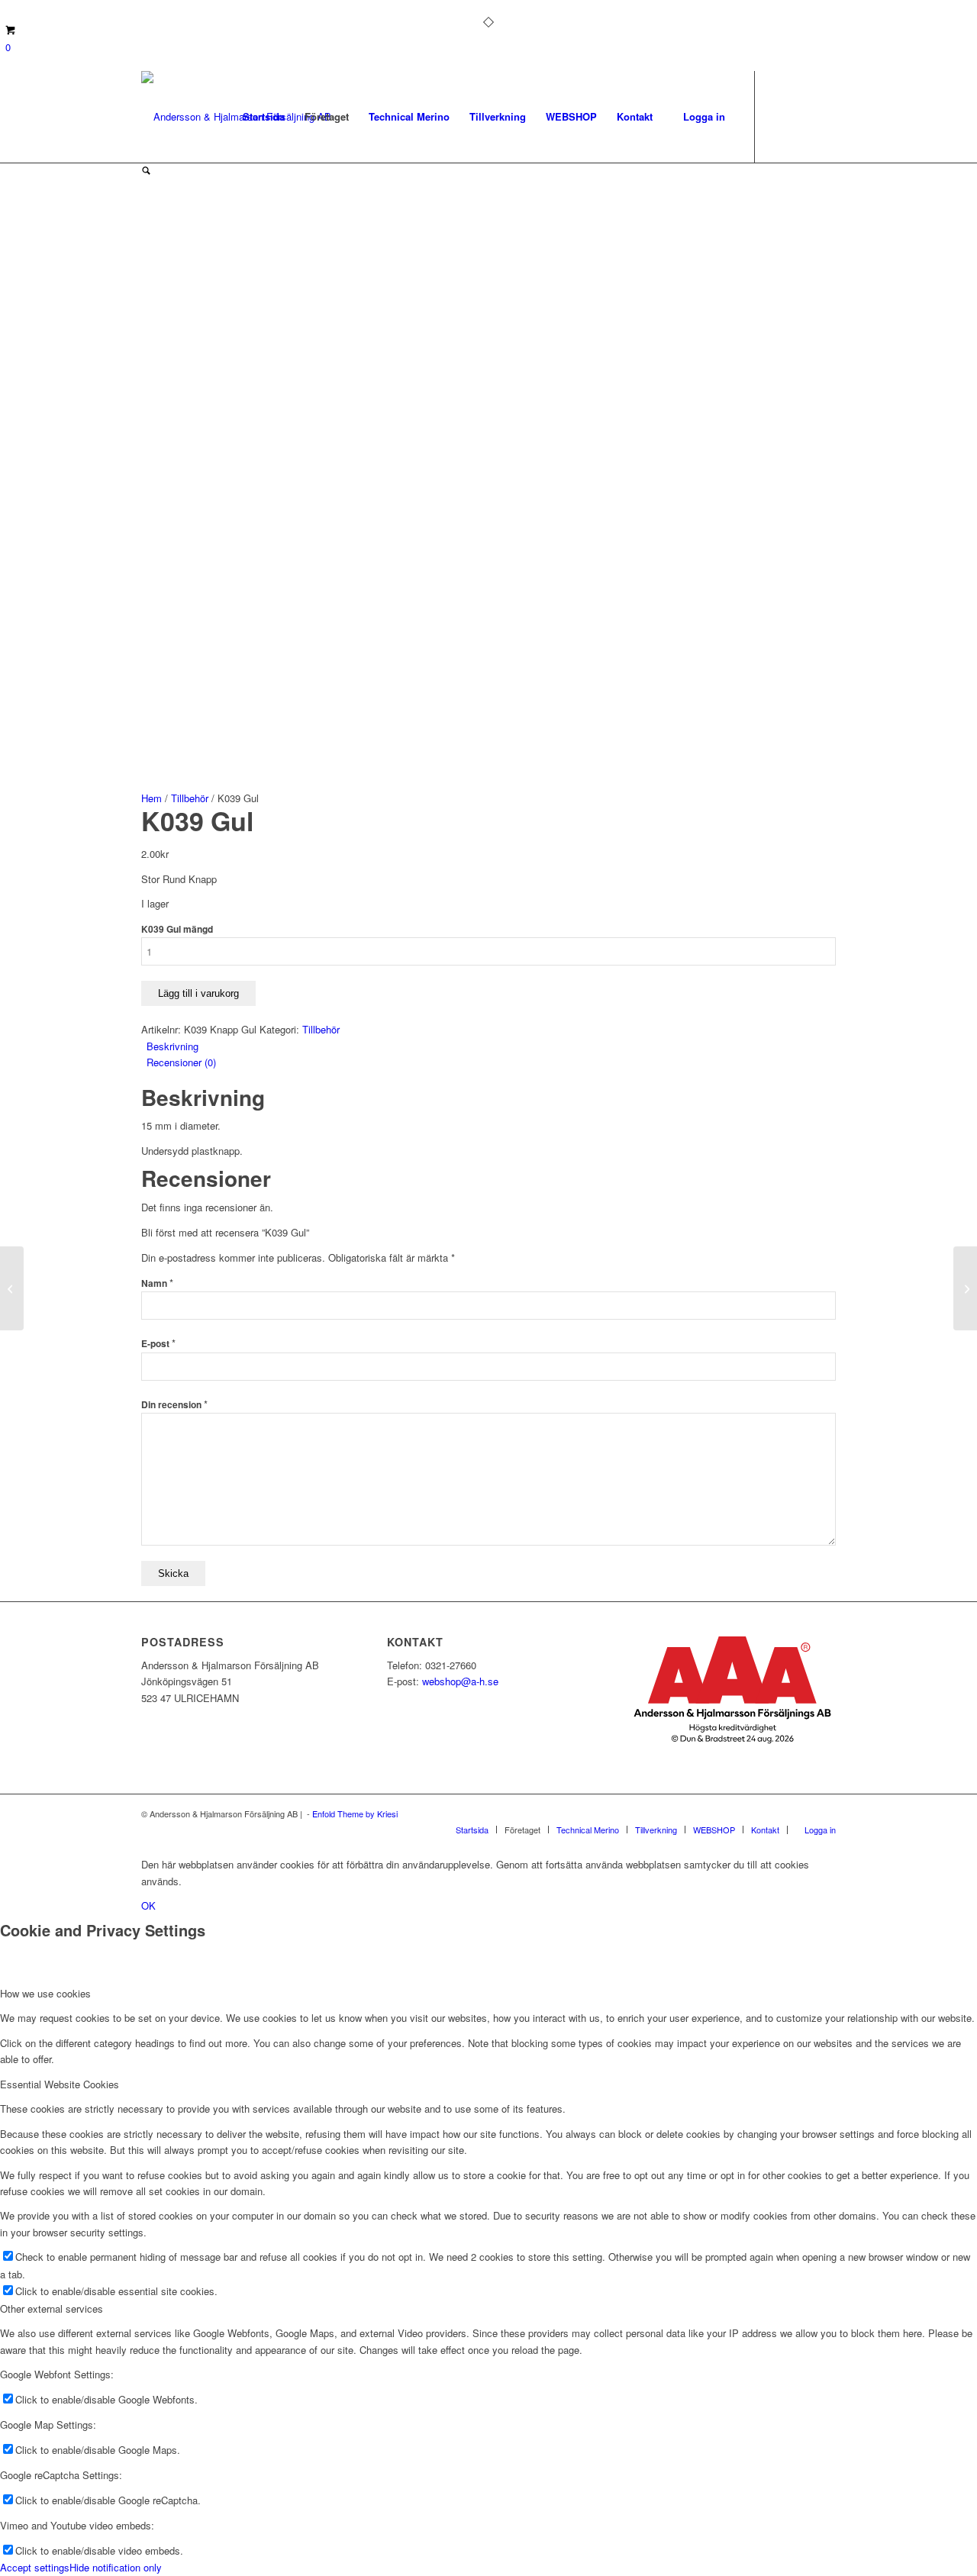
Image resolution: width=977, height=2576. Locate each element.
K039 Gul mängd (177, 929)
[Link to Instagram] (801, 116)
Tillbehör (190, 798)
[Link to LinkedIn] (824, 116)
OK (148, 1905)
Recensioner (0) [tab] (181, 1062)
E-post (158, 1344)
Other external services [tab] (52, 2308)
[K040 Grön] (965, 1288)
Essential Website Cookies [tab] (60, 2084)
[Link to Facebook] (779, 116)
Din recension (174, 1405)
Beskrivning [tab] (173, 1046)
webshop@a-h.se (460, 1681)
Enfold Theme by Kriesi (355, 1814)
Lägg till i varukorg (198, 993)
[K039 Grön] (12, 1288)
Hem (152, 798)
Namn (157, 1283)
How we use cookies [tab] (45, 1993)
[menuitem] (264, 117)
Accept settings (35, 2567)
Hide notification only (116, 2567)
